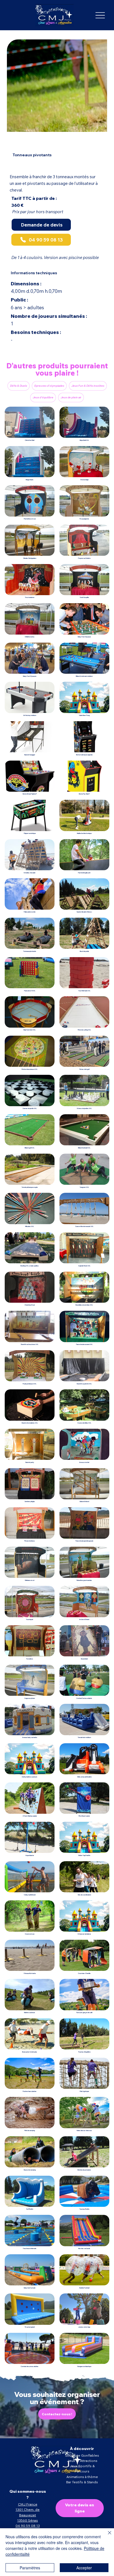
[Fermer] (106, 2536)
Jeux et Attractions (82, 2461)
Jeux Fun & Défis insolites (88, 386)
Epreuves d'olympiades (49, 386)
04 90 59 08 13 (28, 2526)
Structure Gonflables (82, 2455)
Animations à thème (82, 2477)
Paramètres (30, 2568)
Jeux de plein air (71, 397)
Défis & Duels (19, 386)
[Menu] (100, 15)
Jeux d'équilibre (43, 397)
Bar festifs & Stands (82, 2482)
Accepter (84, 2568)
